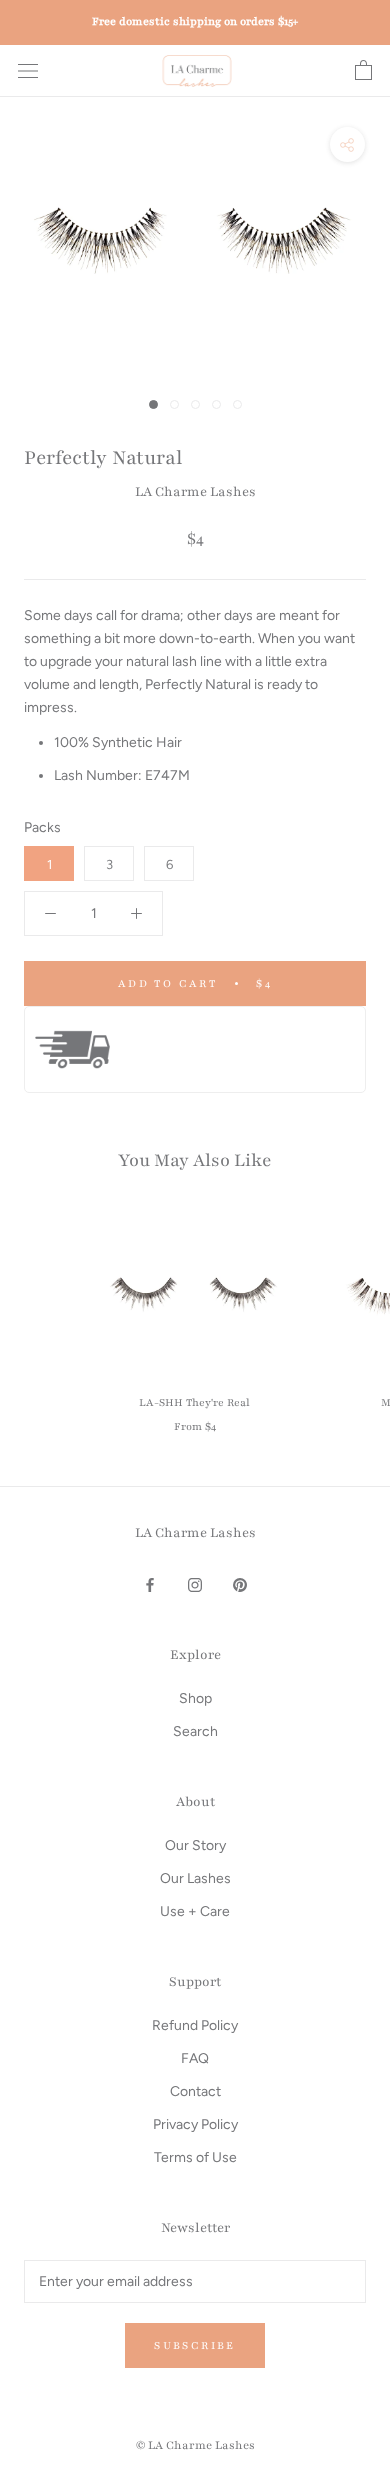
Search (195, 1731)
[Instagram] (195, 1583)
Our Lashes (195, 1878)
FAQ (195, 2058)
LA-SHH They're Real (194, 1402)
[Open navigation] (28, 71)
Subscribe (195, 2345)
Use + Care (195, 1911)
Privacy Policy (195, 2124)
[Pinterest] (240, 1583)
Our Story (195, 1845)
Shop (195, 1698)
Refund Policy (195, 2025)
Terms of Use (195, 2157)
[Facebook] (150, 1583)
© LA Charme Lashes (195, 2445)
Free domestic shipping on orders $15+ (195, 21)
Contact (195, 2091)
